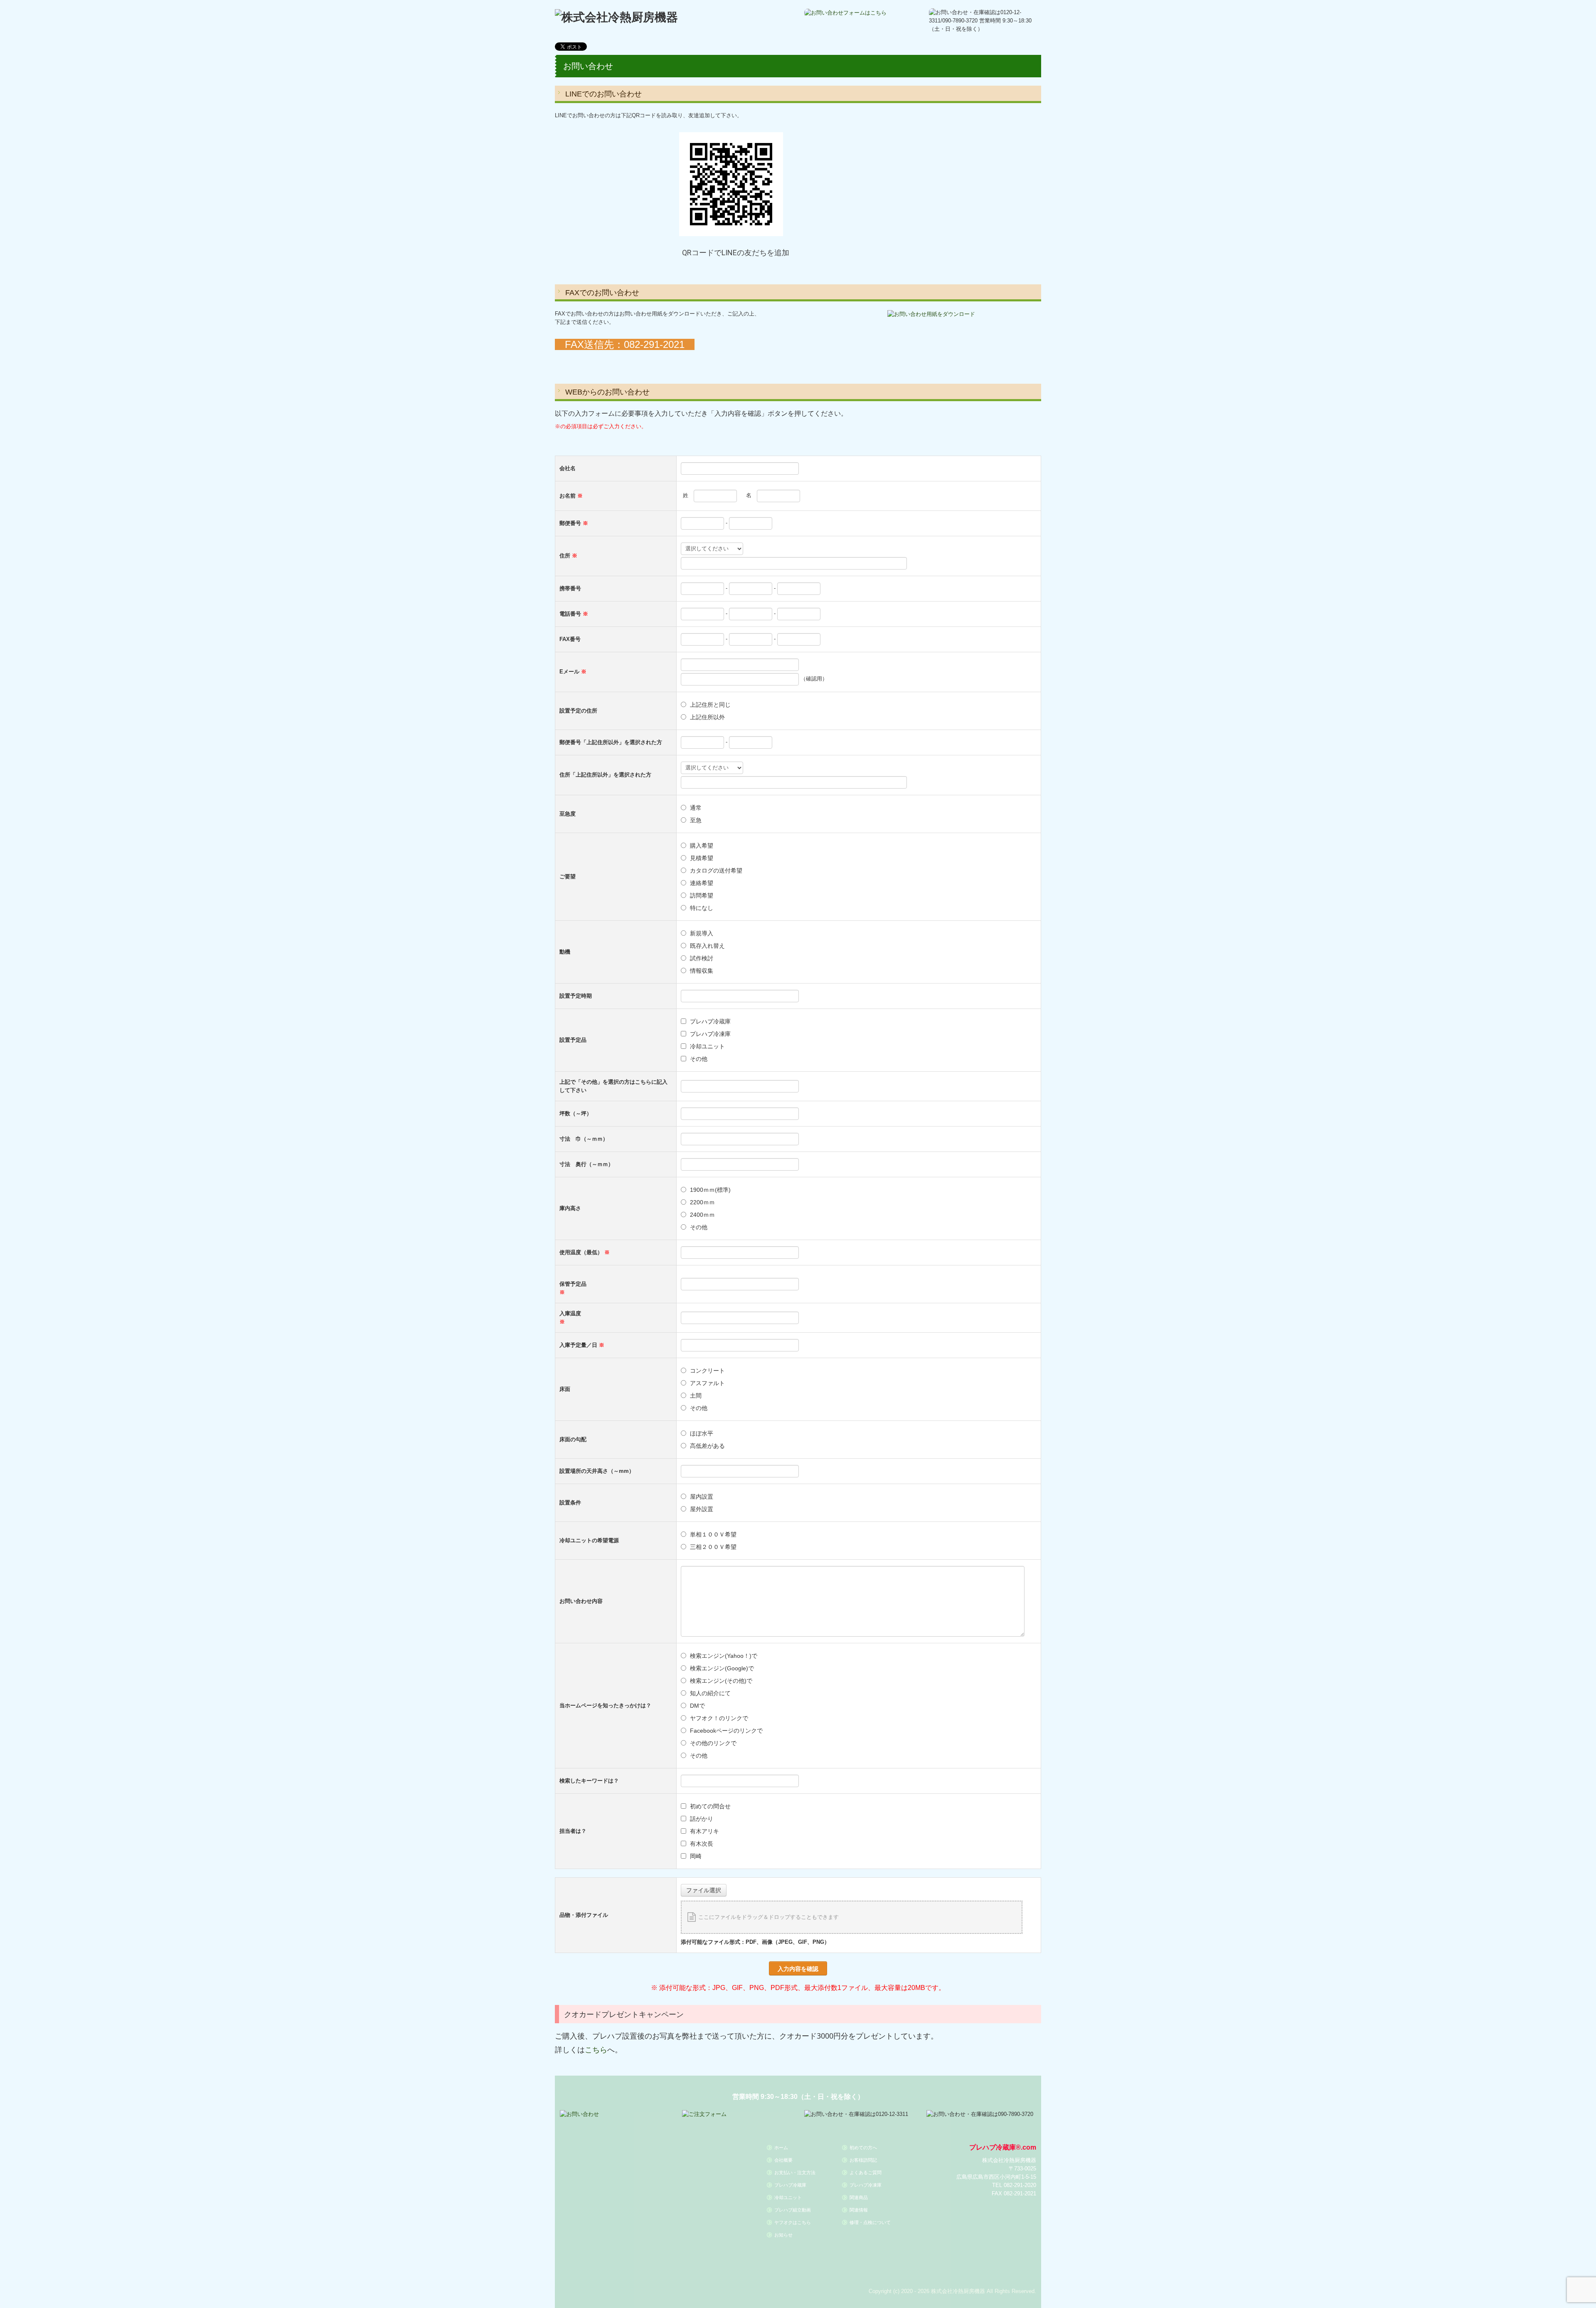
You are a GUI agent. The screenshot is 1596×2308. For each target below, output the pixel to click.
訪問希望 (702, 895)
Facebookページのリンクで (726, 1731)
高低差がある (707, 1446)
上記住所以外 (707, 717)
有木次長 (702, 1844)
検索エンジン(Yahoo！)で (724, 1656)
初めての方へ (863, 2148)
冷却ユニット (707, 1046)
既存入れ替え (707, 946)
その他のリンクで (713, 1743)
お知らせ (783, 2235)
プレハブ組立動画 (793, 2210)
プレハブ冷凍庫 (710, 1034)
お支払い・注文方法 (795, 2172)
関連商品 (859, 2197)
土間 (696, 1396)
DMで (697, 1706)
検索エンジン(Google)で (722, 1668)
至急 (696, 820)
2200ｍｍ (702, 1202)
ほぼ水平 (702, 1433)
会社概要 (783, 2160)
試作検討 (702, 958)
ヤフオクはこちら (793, 2222)
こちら (596, 2049)
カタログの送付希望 (716, 870)
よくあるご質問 (866, 2172)
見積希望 (702, 858)
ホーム (781, 2148)
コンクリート (707, 1371)
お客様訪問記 (863, 2160)
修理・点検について (870, 2222)
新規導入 (702, 933)
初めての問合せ (710, 1806)
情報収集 (702, 971)
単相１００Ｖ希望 (713, 1534)
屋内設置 (702, 1497)
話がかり (702, 1819)
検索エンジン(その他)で (721, 1681)
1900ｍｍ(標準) (713, 1190)
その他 (699, 1059)
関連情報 (859, 2210)
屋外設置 (702, 1509)
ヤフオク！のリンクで (719, 1718)
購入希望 (702, 846)
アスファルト (707, 1383)
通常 (696, 808)
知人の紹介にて (710, 1693)
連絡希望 (702, 883)
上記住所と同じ (710, 705)
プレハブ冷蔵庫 (710, 1021)
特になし (702, 908)
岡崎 (696, 1856)
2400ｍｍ (702, 1215)
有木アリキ (704, 1831)
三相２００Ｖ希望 (713, 1547)
